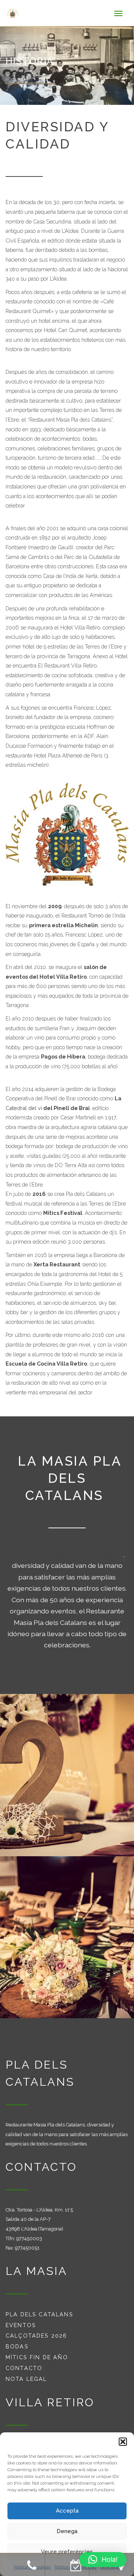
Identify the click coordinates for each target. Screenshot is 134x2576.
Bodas (17, 2346)
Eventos (21, 2325)
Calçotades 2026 (36, 2336)
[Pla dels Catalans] (17, 13)
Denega (67, 2531)
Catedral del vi (24, 1108)
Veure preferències (67, 2552)
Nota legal (26, 2379)
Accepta (67, 2511)
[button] (123, 2442)
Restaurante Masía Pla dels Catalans (66, 1554)
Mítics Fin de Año (37, 2357)
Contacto (24, 2368)
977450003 (29, 2239)
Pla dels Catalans (39, 2314)
